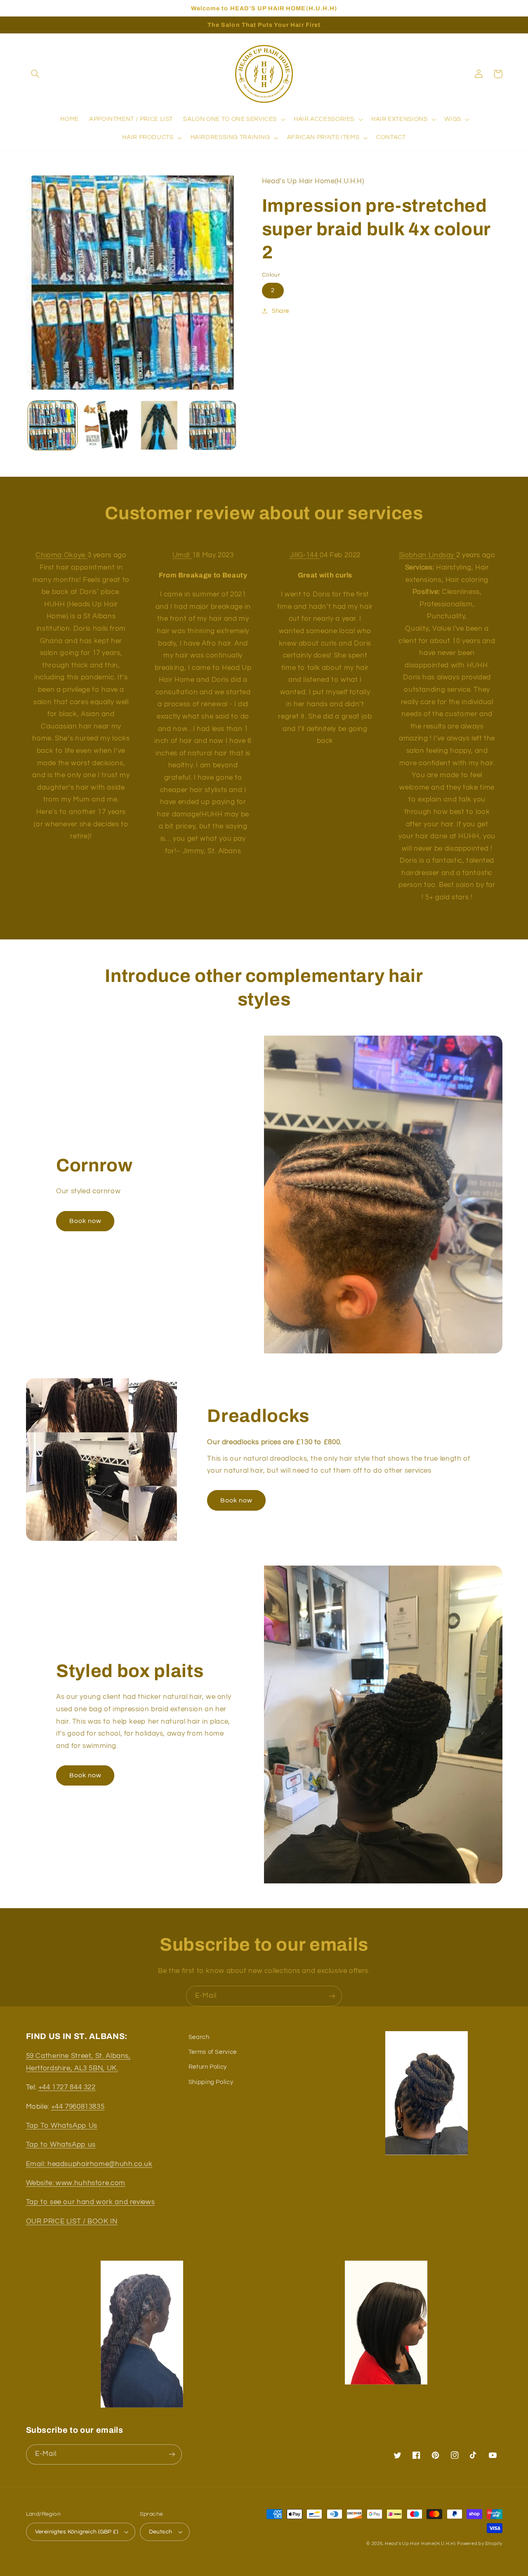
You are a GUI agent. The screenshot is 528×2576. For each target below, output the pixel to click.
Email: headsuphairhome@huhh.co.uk (89, 2164)
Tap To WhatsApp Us (62, 2126)
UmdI (182, 555)
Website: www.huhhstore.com (76, 2183)
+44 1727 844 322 (67, 2087)
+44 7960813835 (78, 2107)
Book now (85, 1221)
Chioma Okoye (61, 555)
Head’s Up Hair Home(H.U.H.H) (420, 2544)
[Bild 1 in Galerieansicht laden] (53, 425)
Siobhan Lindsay (428, 555)
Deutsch (161, 2532)
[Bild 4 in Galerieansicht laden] (213, 425)
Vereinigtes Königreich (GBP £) (77, 2532)
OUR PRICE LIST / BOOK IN (72, 2221)
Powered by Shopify (480, 2544)
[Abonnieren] (332, 1996)
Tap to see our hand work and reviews (91, 2202)
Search (199, 2037)
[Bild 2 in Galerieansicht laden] (106, 425)
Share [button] (280, 311)
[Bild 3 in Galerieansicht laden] (159, 425)
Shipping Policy (211, 2082)
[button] (35, 74)
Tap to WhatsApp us (61, 2145)
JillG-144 (305, 555)
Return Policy (208, 2067)
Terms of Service (213, 2052)
